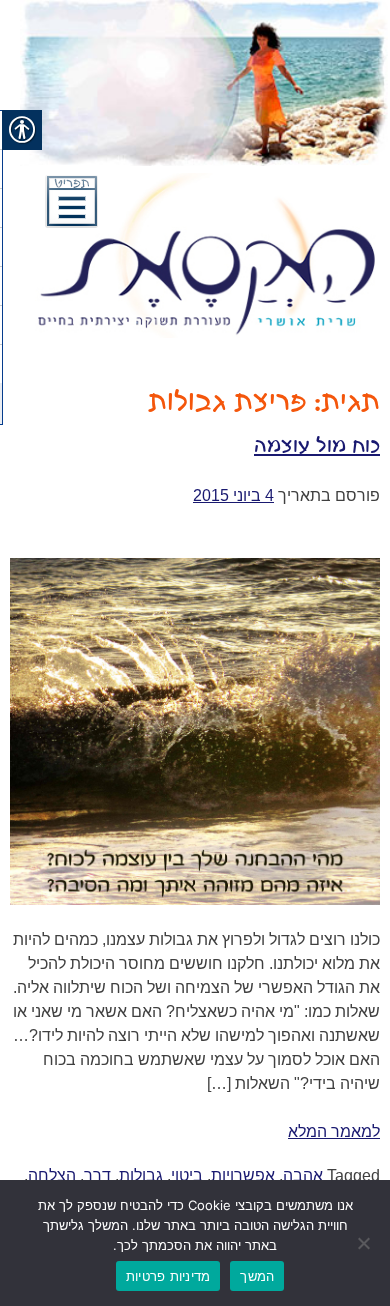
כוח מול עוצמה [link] (317, 446)
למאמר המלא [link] (334, 1131)
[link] (233, 495)
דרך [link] (97, 1175)
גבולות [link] (141, 1175)
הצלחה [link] (52, 1175)
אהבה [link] (303, 1175)
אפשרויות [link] (243, 1175)
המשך (257, 1276)
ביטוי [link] (187, 1175)
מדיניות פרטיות (168, 1276)
